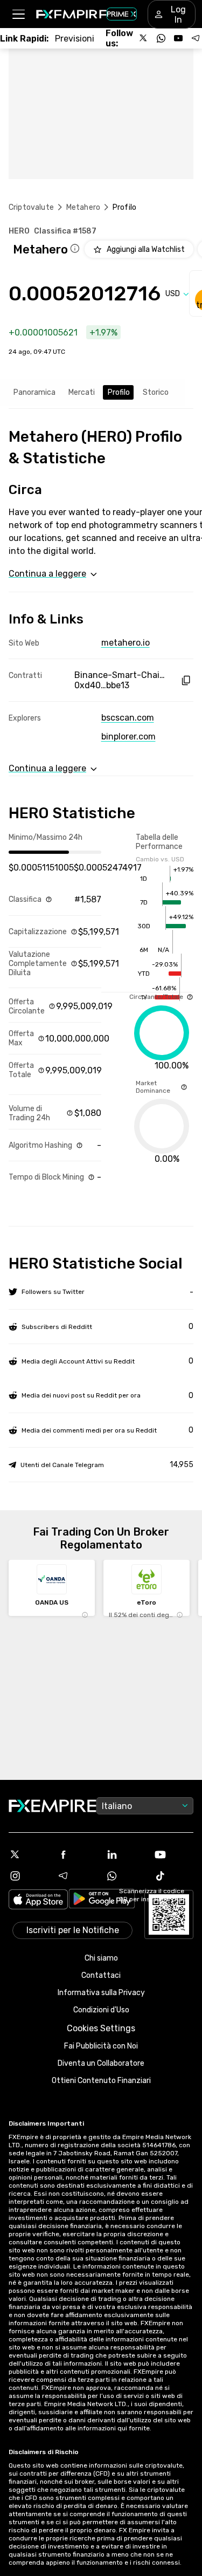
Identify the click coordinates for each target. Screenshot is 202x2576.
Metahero (83, 207)
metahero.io (126, 643)
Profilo (119, 392)
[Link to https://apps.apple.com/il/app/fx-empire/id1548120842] (38, 1900)
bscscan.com (128, 718)
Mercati (82, 392)
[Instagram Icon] (29, 1876)
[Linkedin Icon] (126, 1854)
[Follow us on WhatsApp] (161, 38)
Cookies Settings (101, 2028)
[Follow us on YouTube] (178, 38)
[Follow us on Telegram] (196, 38)
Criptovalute (31, 207)
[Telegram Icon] (77, 1876)
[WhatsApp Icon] (126, 1876)
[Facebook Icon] (77, 1854)
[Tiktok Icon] (173, 1876)
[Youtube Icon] (173, 1854)
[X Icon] (29, 1854)
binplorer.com (128, 737)
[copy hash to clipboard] (186, 680)
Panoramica (34, 392)
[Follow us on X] (144, 38)
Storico (156, 392)
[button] (18, 14)
